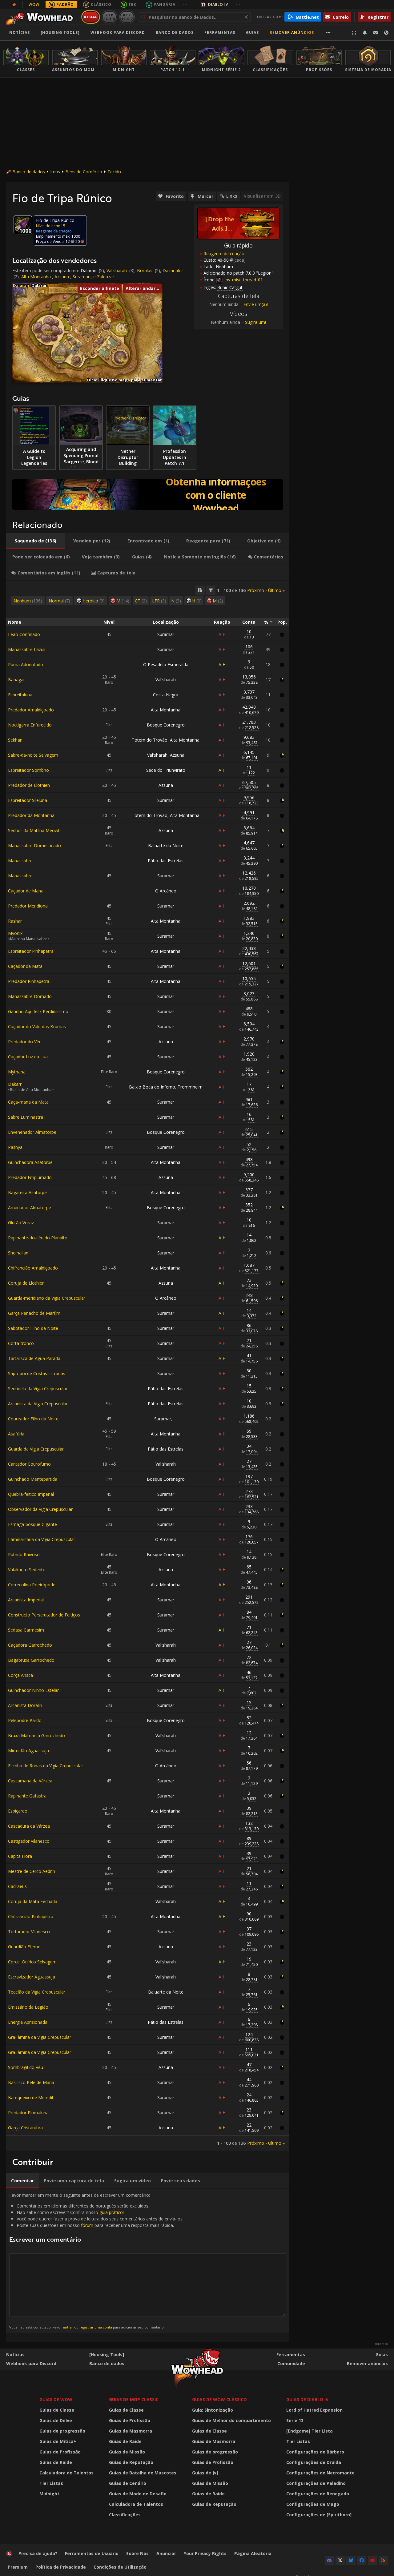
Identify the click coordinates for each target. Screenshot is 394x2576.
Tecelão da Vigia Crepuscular (37, 1992)
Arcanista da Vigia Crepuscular (38, 1404)
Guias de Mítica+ (58, 2441)
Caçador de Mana (26, 891)
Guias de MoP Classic (134, 2399)
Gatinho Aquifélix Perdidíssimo (38, 1011)
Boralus (145, 270)
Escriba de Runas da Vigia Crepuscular (46, 1766)
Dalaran (88, 270)
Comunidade (291, 2363)
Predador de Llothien (29, 785)
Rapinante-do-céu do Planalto (38, 1238)
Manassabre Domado (30, 996)
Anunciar (166, 2553)
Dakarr (15, 1084)
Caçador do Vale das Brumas (37, 1026)
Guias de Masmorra (131, 2431)
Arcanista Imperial (26, 1600)
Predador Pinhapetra (29, 981)
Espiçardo (18, 1811)
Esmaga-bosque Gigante (32, 1524)
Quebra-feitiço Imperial (31, 1494)
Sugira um (255, 322)
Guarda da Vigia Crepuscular (36, 1449)
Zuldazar (106, 277)
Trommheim (190, 1087)
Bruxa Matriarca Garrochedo (36, 1735)
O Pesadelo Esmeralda (166, 664)
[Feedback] (376, 33)
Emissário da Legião (28, 2007)
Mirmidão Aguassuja (28, 1751)
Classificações (125, 2515)
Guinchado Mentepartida (33, 1479)
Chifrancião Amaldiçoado (33, 1268)
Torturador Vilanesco (29, 1932)
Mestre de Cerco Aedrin (32, 1871)
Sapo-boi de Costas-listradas (37, 1373)
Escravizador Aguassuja (32, 1977)
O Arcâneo (166, 891)
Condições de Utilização (120, 2567)
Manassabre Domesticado (34, 845)
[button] (68, 316)
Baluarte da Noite (166, 845)
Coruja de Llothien (26, 1283)
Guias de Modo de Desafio (138, 2494)
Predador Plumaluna (28, 2113)
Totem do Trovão (150, 740)
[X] (340, 2560)
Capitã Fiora (20, 1856)
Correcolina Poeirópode (32, 1585)
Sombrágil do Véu (26, 2067)
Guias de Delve (56, 2420)
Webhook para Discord (118, 32)
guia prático (111, 2212)
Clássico (101, 4)
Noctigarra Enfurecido (30, 725)
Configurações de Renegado (318, 2494)
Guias (252, 32)
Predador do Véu (25, 1042)
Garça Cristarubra (25, 2128)
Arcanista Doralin (25, 1705)
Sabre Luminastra (26, 1117)
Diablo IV (218, 4)
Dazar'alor (173, 270)
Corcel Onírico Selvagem (32, 1962)
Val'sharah (117, 270)
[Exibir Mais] (328, 33)
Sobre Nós (137, 2553)
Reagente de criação (224, 254)
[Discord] (329, 2560)
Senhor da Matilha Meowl (34, 830)
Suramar (81, 277)
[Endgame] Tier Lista (310, 2431)
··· (185, 4)
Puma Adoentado (26, 664)
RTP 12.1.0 (109, 17)
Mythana (17, 1072)
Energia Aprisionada (28, 2022)
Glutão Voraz (21, 1223)
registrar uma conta (96, 2327)
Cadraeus (17, 1886)
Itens (55, 172)
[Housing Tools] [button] (60, 32)
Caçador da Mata (25, 966)
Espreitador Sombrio (28, 770)
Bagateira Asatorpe (27, 1192)
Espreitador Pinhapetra (31, 951)
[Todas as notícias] (14, 5)
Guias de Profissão (60, 2452)
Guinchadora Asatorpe (30, 1162)
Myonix (15, 933)
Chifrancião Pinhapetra (31, 1916)
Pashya (15, 1147)
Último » (276, 590)
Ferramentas (291, 2355)
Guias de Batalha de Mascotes (143, 2473)
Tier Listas (51, 2483)
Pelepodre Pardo (25, 1720)
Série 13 (295, 2420)
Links (232, 196)
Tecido (114, 172)
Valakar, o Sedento (27, 1570)
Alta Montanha (36, 277)
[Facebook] (362, 2560)
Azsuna (62, 277)
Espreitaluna (20, 695)
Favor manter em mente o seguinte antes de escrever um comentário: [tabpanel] (96, 2261)
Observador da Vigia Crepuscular (40, 1509)
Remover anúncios (292, 32)
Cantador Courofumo (29, 1464)
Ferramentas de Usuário (92, 2553)
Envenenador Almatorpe (32, 1132)
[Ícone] (23, 225)
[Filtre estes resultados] (211, 590)
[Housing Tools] (107, 2355)
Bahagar (16, 680)
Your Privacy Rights (205, 2553)
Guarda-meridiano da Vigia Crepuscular (47, 1298)
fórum (87, 2225)
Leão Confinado (24, 634)
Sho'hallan (18, 1253)
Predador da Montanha (31, 815)
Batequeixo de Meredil (30, 2097)
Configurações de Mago (313, 2504)
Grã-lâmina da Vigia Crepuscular (40, 2037)
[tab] (36, 541)
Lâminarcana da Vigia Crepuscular (42, 1539)
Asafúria (16, 1434)
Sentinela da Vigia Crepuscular (38, 1389)
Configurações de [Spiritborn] (319, 2515)
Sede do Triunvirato (166, 770)
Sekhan (15, 740)
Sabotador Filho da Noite (33, 1328)
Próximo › (257, 590)
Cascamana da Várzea (30, 1781)
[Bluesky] (351, 2560)
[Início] (41, 17)
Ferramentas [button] (220, 32)
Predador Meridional (28, 906)
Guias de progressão (62, 2431)
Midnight (49, 2494)
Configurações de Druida (314, 2462)
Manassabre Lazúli (27, 649)
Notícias (20, 32)
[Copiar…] (200, 590)
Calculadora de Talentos (66, 2473)
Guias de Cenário (128, 2483)
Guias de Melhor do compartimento (231, 2420)
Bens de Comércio (84, 172)
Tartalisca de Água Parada (34, 1358)
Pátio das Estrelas (166, 861)
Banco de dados (175, 32)
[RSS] (383, 2560)
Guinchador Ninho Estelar (33, 1690)
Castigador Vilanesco (29, 1841)
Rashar (15, 921)
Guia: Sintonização (213, 2410)
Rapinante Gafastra (27, 1796)
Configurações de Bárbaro (315, 2452)
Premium (18, 2567)
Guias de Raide (56, 2462)
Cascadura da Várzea (29, 1826)
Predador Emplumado (30, 1177)
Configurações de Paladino (316, 2483)
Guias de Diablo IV (307, 2399)
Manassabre (20, 861)
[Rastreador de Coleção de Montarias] (148, 495)
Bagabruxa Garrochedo (31, 1660)
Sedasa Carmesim (26, 1630)
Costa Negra (166, 695)
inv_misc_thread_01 (243, 280)
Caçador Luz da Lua (28, 1057)
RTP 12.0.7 (127, 17)
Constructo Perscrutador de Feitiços (44, 1615)
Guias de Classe (57, 2410)
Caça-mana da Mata (28, 1102)
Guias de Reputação (131, 2462)
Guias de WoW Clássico (219, 2399)
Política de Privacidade (61, 2567)
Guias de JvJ (205, 2473)
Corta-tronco (21, 1343)
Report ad (381, 2344)
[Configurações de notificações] (365, 33)
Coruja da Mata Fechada (33, 1901)
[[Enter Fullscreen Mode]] (354, 33)
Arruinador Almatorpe (30, 1207)
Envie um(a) (255, 304)
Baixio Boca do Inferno (152, 1087)
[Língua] (386, 33)
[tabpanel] (148, 1366)
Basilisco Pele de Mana (31, 2082)
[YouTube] (372, 2560)
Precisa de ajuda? (38, 2553)
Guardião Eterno (24, 1947)
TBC (133, 4)
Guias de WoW (56, 2399)
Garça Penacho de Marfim (34, 1313)
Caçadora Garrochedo (30, 1645)
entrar (68, 2327)
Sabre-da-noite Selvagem (33, 755)
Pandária (165, 4)
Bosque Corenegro (166, 725)
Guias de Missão (127, 2452)
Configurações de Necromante (320, 2473)
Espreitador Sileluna (28, 800)
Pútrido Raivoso (24, 1554)
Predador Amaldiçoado (31, 710)
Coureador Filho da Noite (33, 1419)
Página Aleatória (253, 2553)
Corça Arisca (20, 1675)
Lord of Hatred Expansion (314, 2410)
